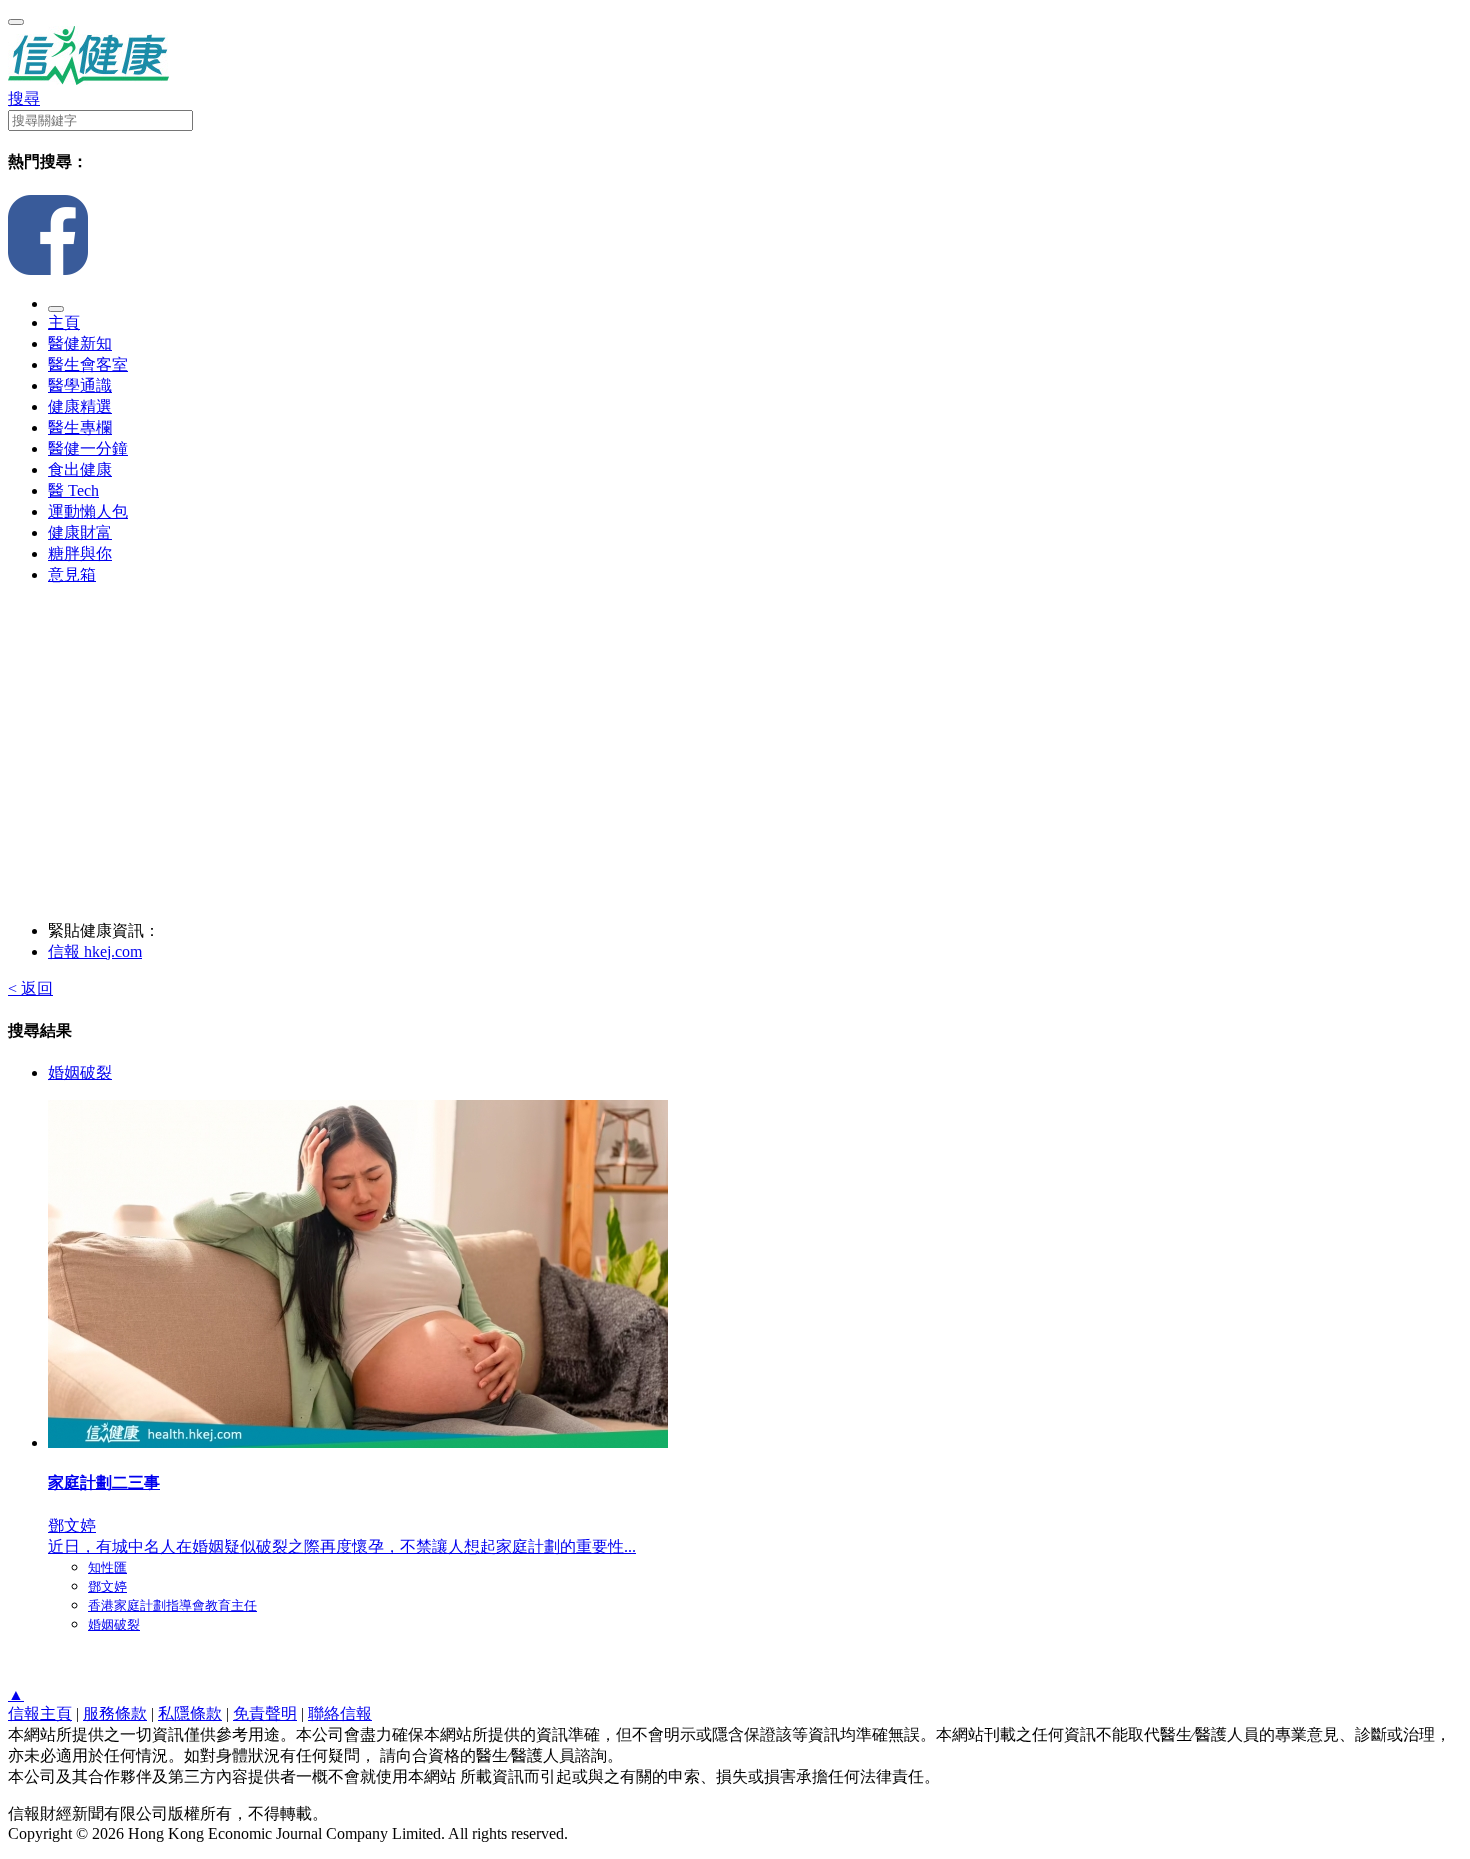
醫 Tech (73, 490)
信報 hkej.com (95, 951)
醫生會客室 (88, 364)
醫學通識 (80, 385)
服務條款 (115, 1713)
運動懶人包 (88, 511)
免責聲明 (265, 1713)
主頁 (64, 322)
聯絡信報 (340, 1713)
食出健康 (80, 469)
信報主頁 (40, 1713)
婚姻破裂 (80, 1072)
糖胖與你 (80, 553)
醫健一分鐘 (88, 448)
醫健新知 (80, 343)
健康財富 (80, 532)
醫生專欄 (80, 427)
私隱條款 (190, 1713)
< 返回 (30, 988)
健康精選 (80, 406)
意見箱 (72, 574)
